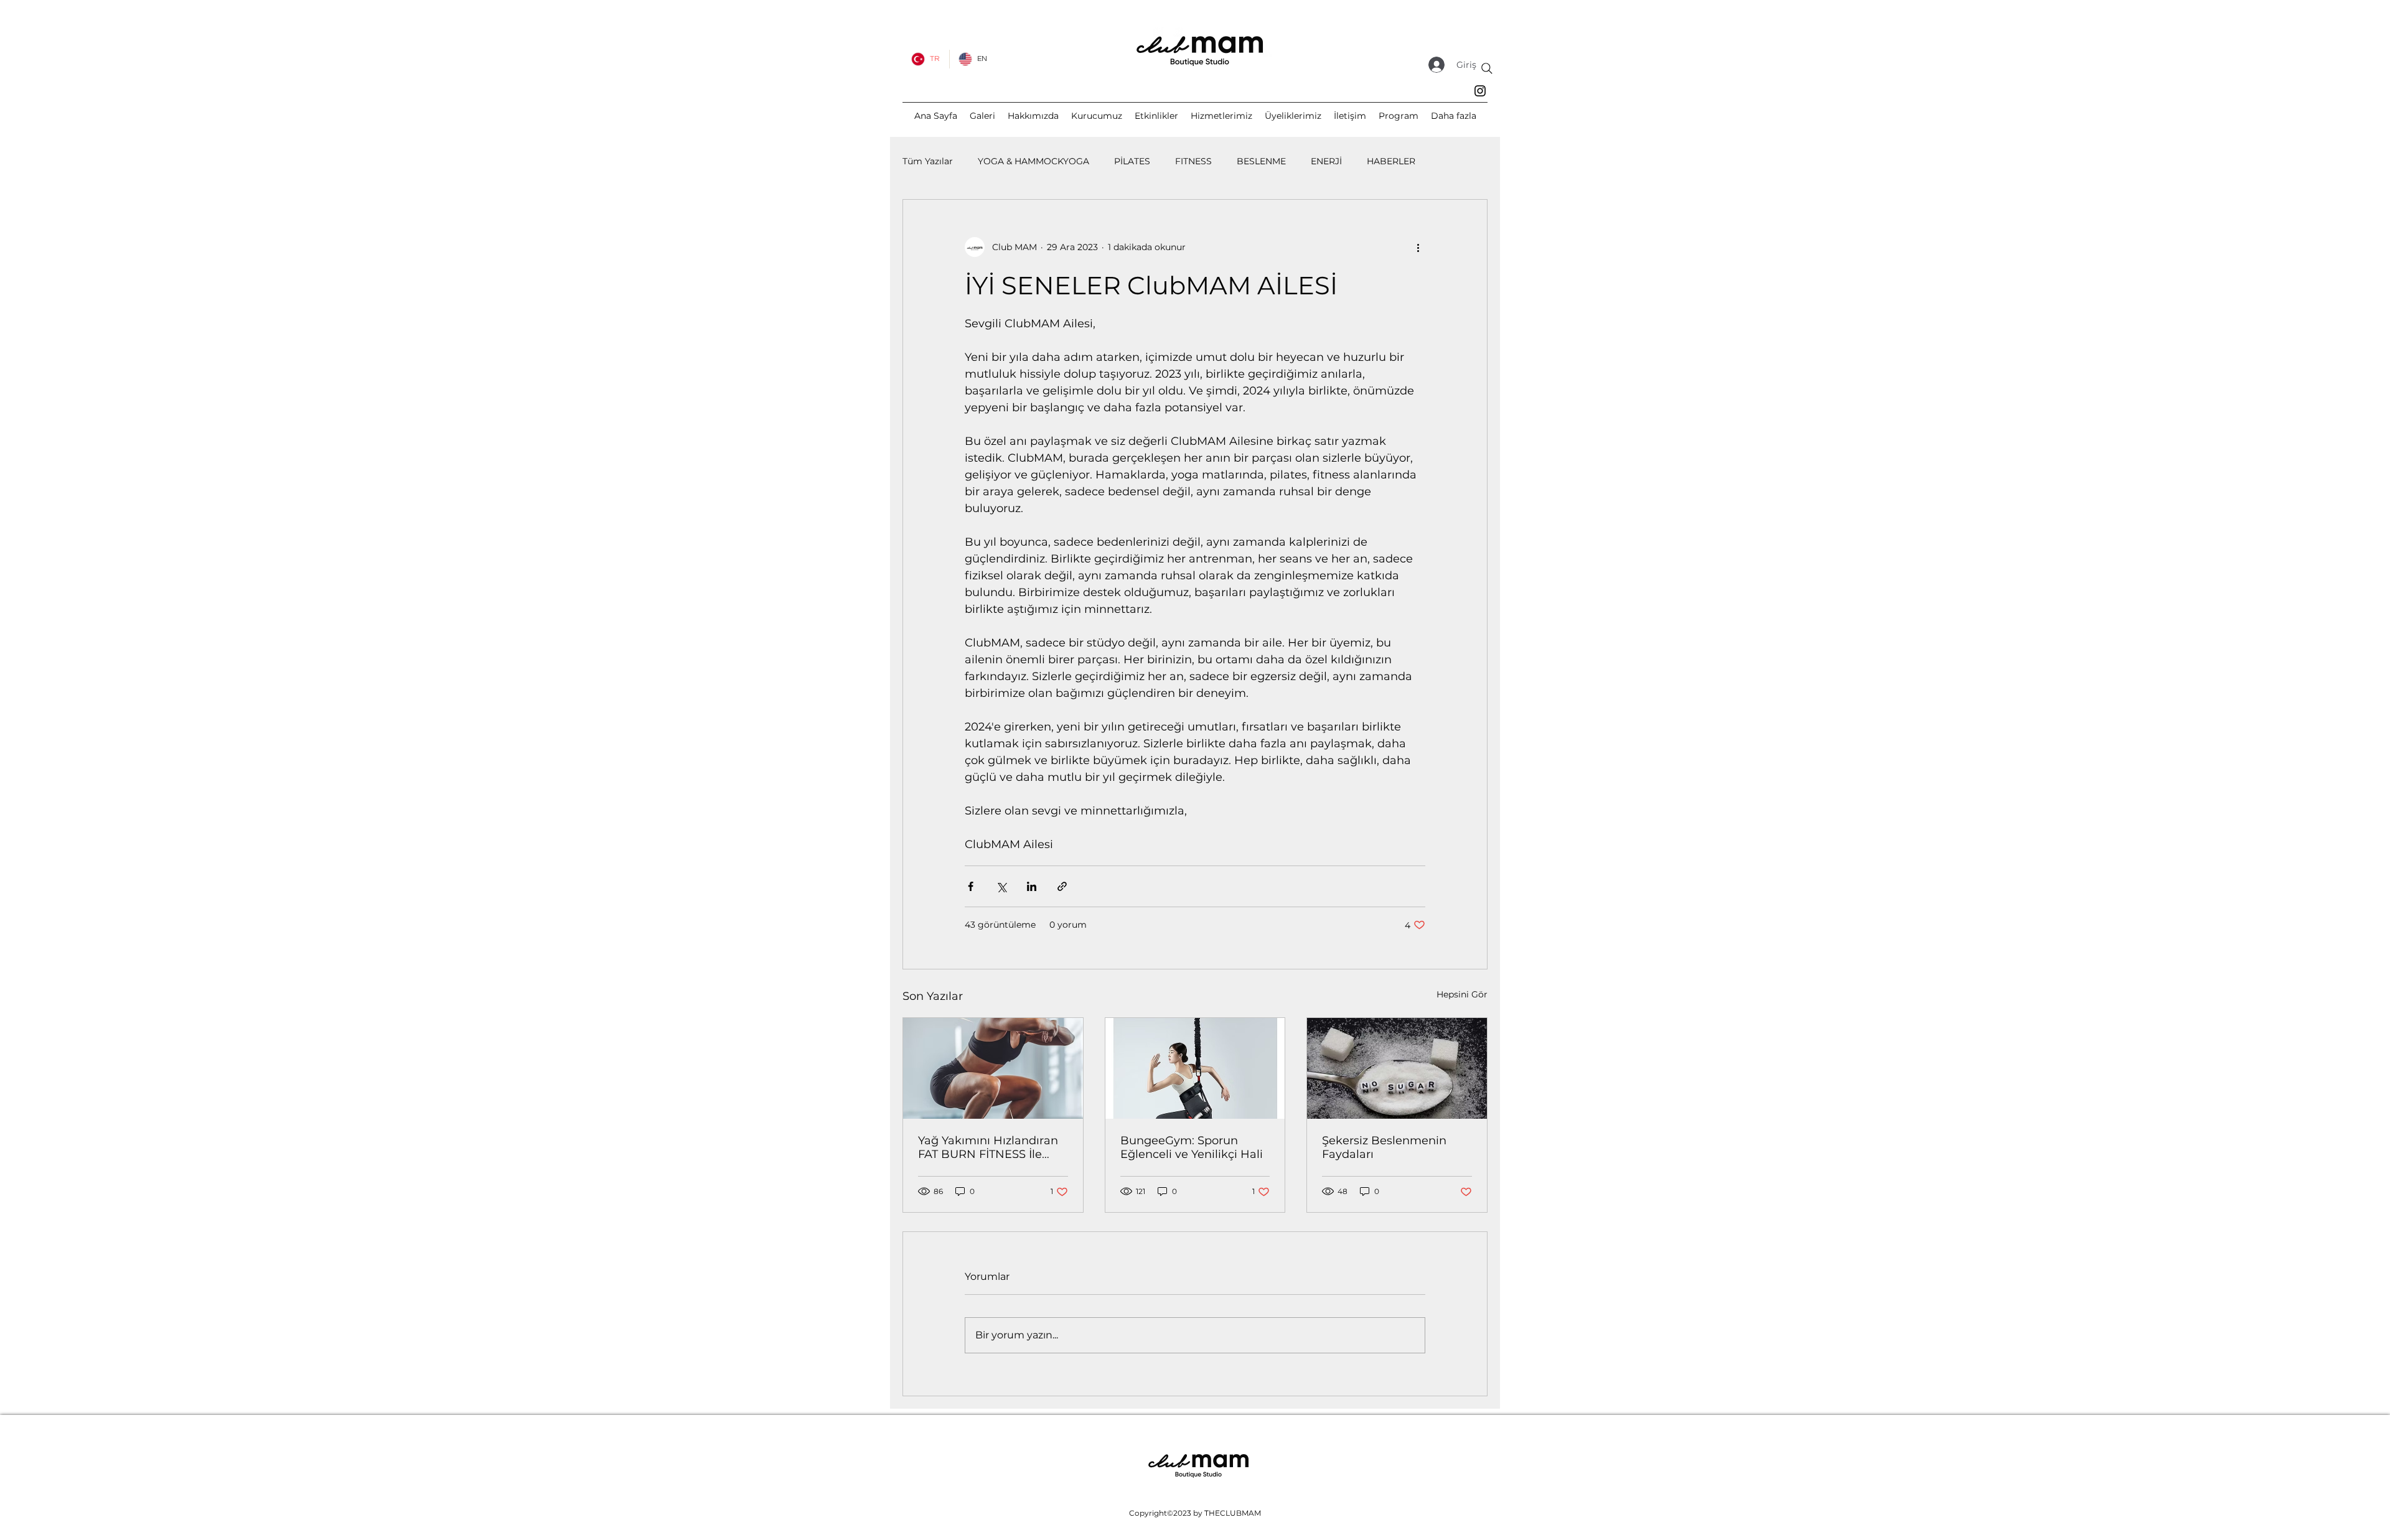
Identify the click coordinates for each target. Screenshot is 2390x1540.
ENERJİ (1326, 161)
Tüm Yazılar (928, 161)
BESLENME (1261, 161)
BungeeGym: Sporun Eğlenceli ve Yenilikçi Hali (1192, 1147)
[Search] (1487, 68)
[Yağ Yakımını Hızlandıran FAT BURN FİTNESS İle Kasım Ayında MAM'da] (993, 1068)
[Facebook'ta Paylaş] (971, 886)
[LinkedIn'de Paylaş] (1032, 886)
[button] (1454, 116)
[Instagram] (1480, 91)
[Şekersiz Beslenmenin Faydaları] (1397, 1068)
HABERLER (1391, 161)
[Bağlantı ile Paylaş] (1062, 886)
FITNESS (1193, 161)
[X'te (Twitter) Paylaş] (1001, 886)
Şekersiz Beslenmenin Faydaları (1384, 1147)
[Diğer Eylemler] (1418, 247)
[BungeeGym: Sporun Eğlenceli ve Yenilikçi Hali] (1195, 1068)
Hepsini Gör (1462, 994)
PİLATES (1132, 161)
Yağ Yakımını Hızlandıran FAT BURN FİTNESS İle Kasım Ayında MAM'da (988, 1147)
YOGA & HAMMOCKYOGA (1033, 161)
